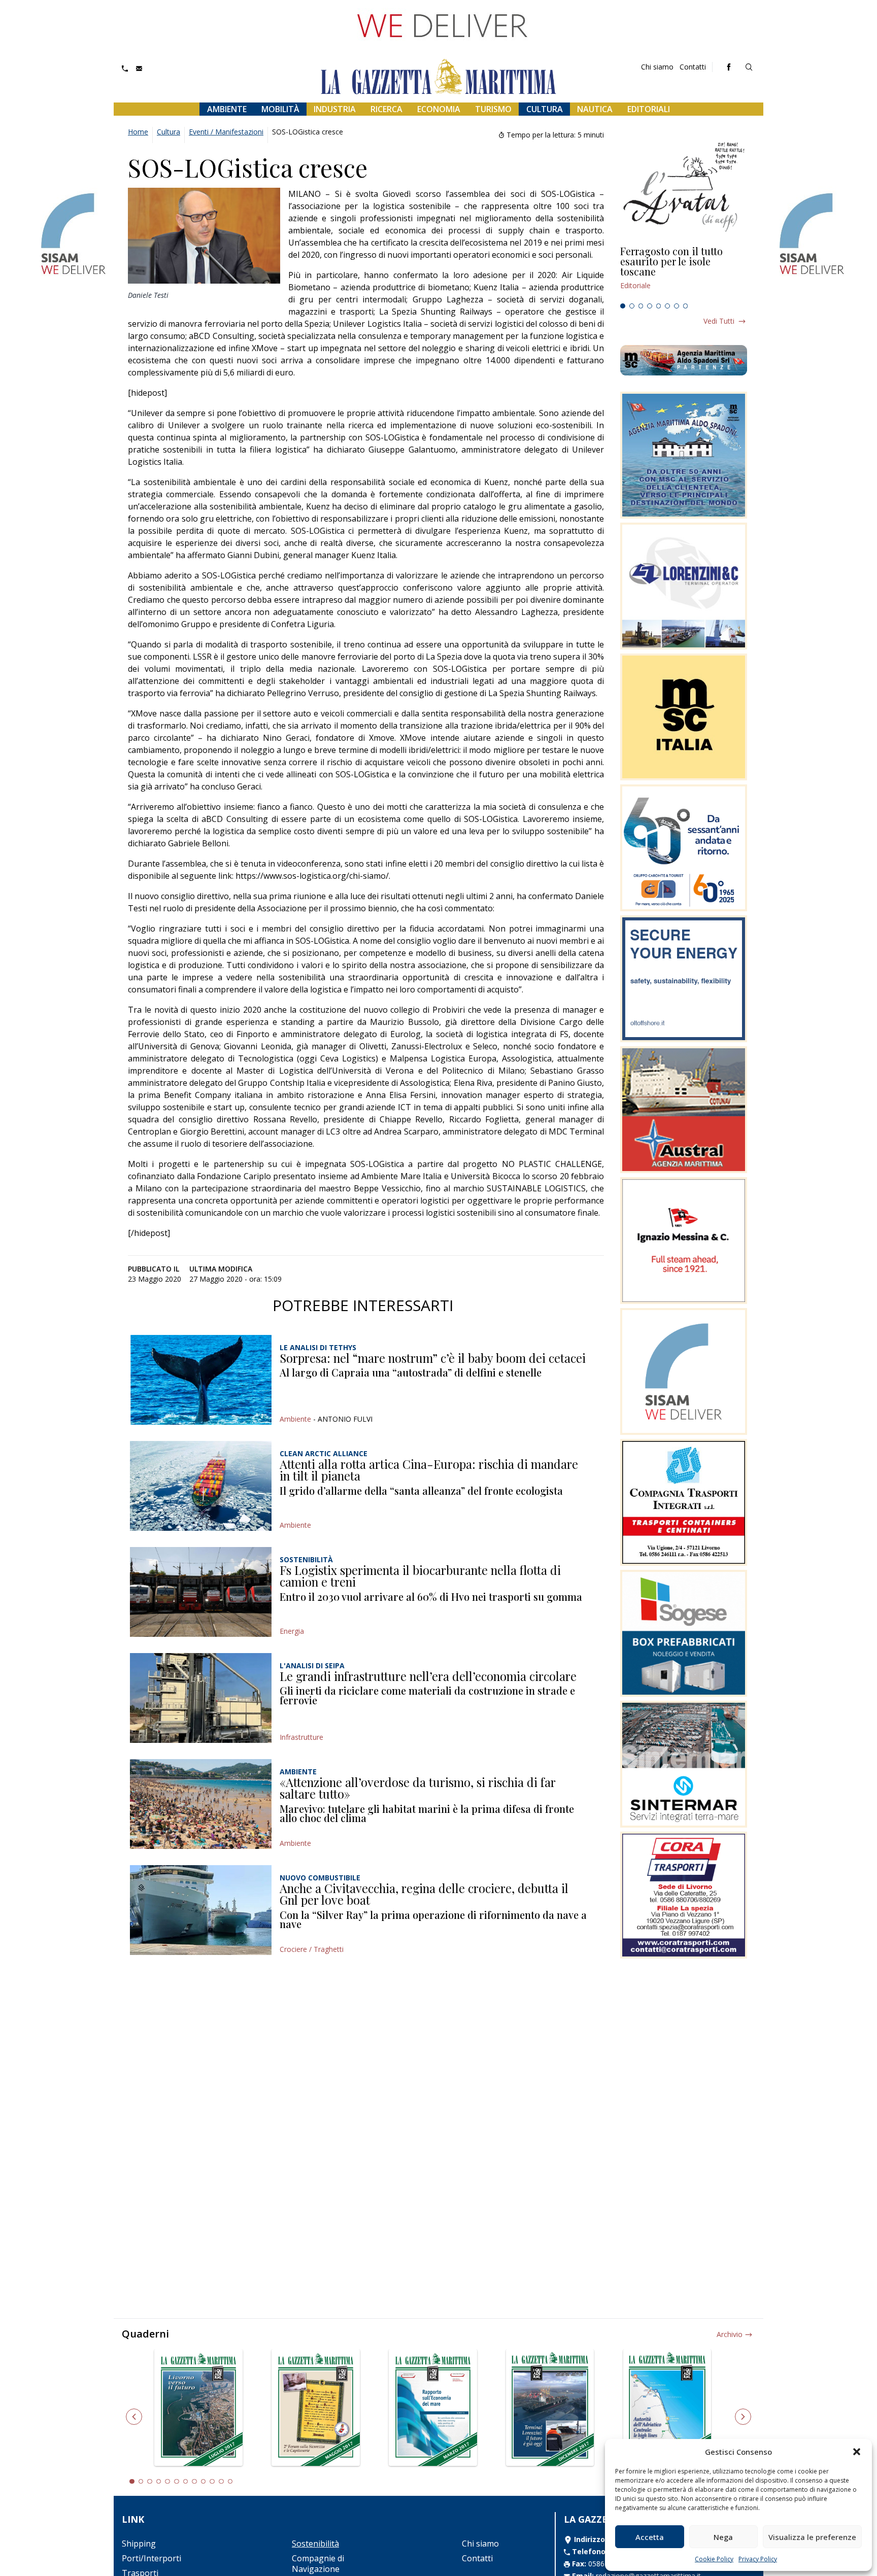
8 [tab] (686, 306)
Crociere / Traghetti (312, 1949)
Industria (335, 109)
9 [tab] (204, 2482)
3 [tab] (641, 306)
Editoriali (649, 109)
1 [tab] (623, 306)
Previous (134, 2417)
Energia (292, 1631)
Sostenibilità (315, 2544)
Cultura (545, 109)
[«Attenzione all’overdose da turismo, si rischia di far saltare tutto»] (201, 1804)
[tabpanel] (684, 272)
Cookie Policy (714, 2559)
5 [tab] (659, 306)
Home (138, 132)
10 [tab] (212, 2482)
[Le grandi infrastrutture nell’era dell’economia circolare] (201, 1698)
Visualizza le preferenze (812, 2537)
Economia (439, 109)
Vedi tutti (719, 321)
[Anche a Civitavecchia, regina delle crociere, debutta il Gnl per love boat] (201, 1910)
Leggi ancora (684, 272)
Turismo (493, 109)
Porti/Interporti (151, 2558)
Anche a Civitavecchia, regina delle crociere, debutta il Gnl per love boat (424, 1894)
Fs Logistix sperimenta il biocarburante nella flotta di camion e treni (420, 1576)
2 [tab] (632, 306)
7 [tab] (677, 306)
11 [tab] (221, 2482)
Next (743, 2417)
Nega (723, 2537)
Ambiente (227, 109)
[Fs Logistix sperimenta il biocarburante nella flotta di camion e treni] (201, 1592)
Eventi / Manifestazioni (226, 132)
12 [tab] (230, 2482)
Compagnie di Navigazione (318, 2564)
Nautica (595, 109)
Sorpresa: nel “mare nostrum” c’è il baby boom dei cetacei (433, 1358)
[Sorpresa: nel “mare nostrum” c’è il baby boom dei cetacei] (201, 1380)
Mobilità (280, 109)
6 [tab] (667, 306)
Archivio (730, 2334)
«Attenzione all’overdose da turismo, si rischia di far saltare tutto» (418, 1788)
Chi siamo (657, 67)
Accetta (650, 2537)
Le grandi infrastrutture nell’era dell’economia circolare (428, 1676)
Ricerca (386, 109)
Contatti (693, 67)
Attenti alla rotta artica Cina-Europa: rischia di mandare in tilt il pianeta (429, 1470)
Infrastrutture (301, 1737)
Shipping (139, 2544)
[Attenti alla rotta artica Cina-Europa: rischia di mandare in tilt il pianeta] (201, 1486)
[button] (857, 2452)
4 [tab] (650, 306)
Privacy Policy (758, 2559)
